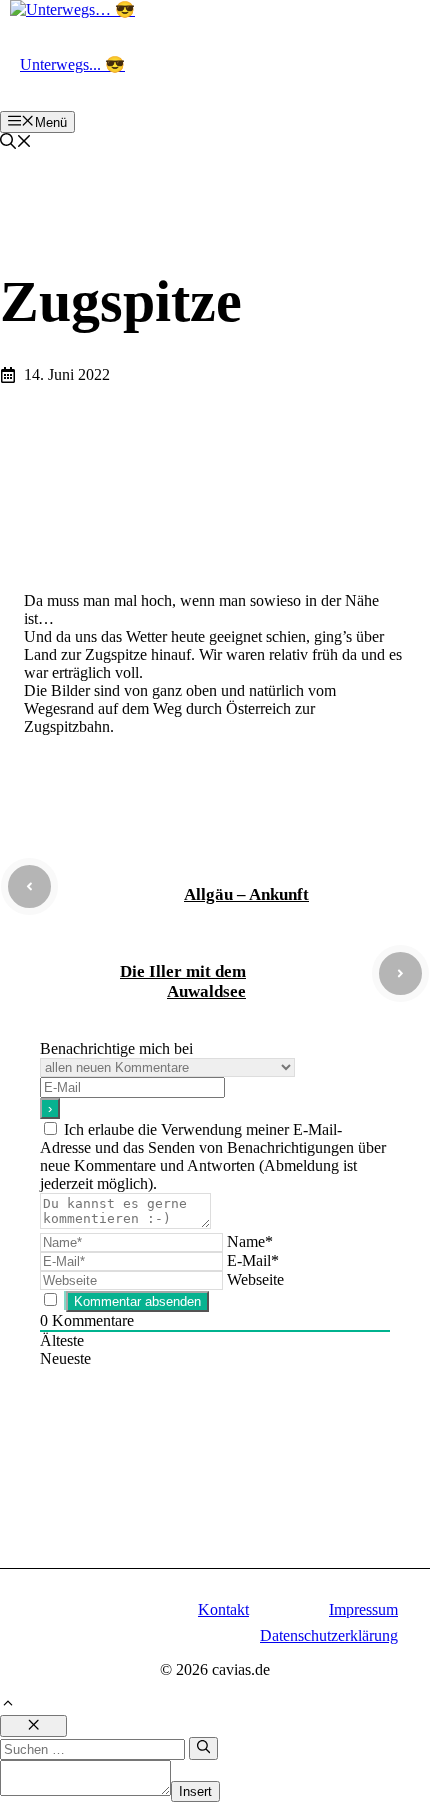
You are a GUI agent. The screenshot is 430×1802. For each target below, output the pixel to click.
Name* (250, 1241)
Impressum (363, 1609)
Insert (195, 1791)
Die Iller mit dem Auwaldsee (183, 981)
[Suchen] (203, 1748)
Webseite (255, 1279)
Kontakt (223, 1609)
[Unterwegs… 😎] (72, 9)
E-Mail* (253, 1260)
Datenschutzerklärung (329, 1635)
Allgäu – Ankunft (246, 894)
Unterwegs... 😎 (72, 64)
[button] (16, 143)
